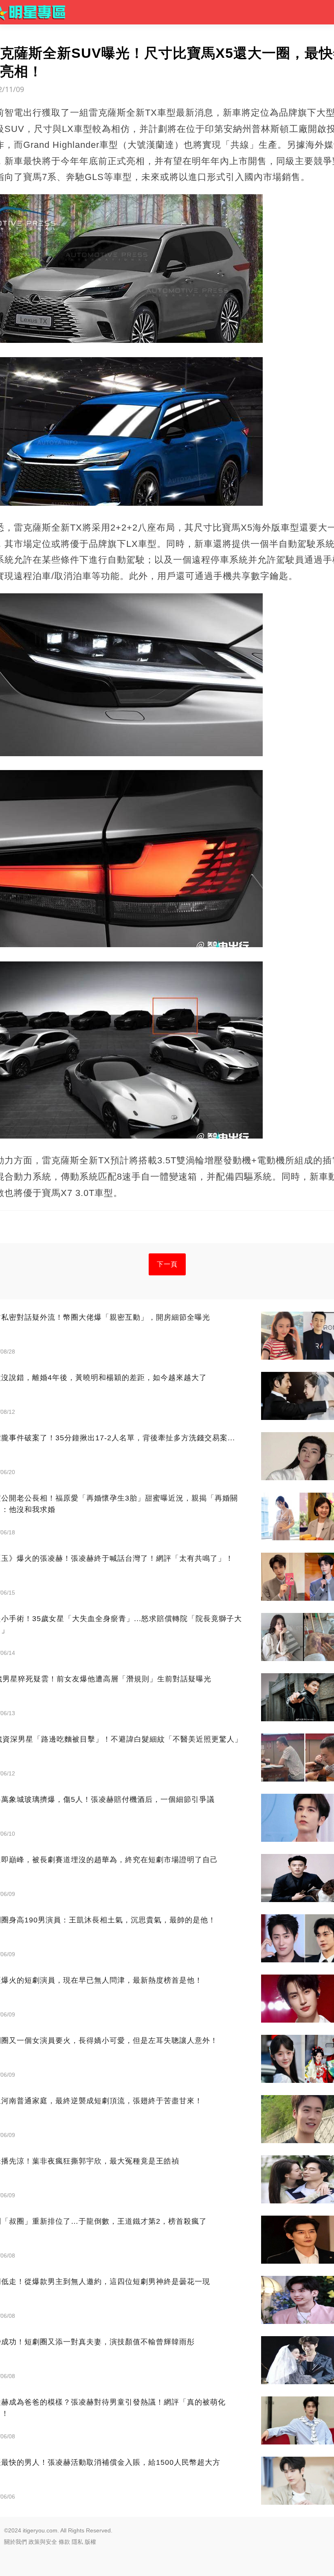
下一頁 (167, 1264)
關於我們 (15, 2542)
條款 (64, 2542)
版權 (90, 2542)
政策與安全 (43, 2542)
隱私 (77, 2542)
